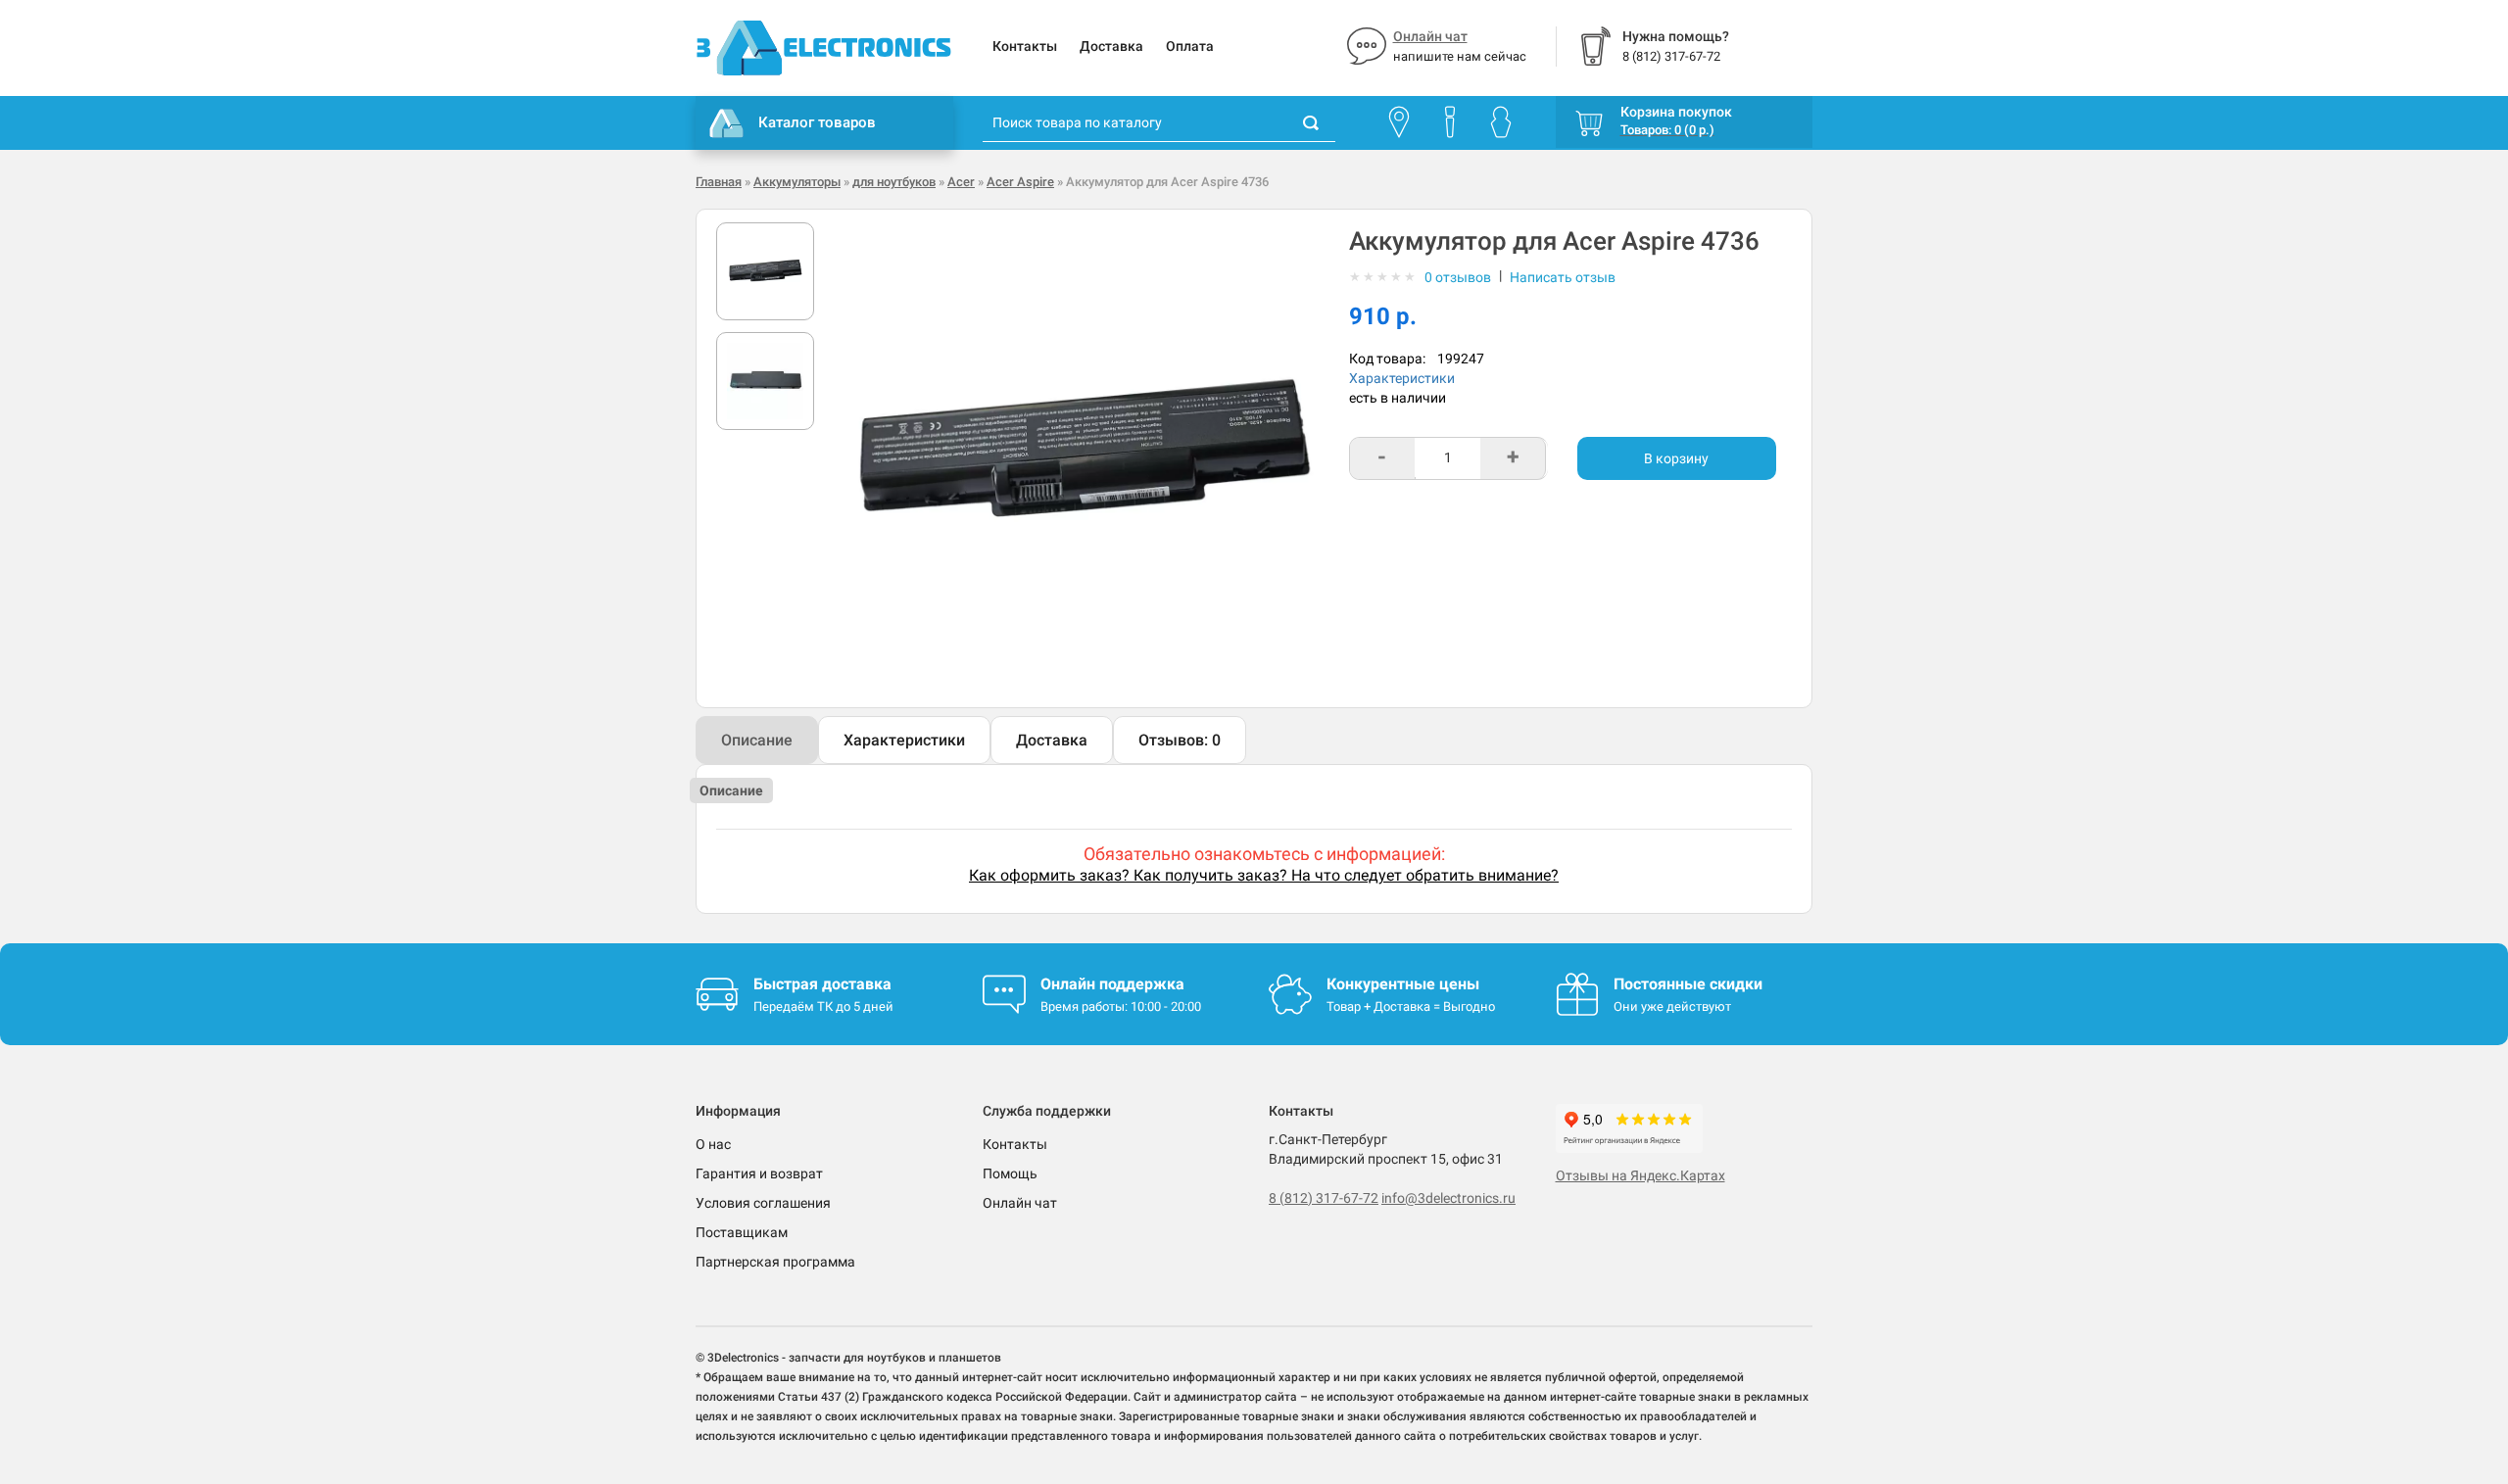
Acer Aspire (1020, 182)
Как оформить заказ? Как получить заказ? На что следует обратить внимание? (1264, 875)
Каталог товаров (817, 122)
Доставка (1111, 46)
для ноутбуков (894, 182)
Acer (961, 182)
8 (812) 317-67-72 (1324, 1198)
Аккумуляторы (797, 182)
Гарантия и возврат (759, 1173)
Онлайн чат (1430, 36)
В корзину (1676, 458)
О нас (713, 1144)
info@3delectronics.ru (1448, 1198)
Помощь (1010, 1173)
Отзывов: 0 (1180, 740)
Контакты (1025, 46)
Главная (719, 182)
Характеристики (1402, 378)
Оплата (1190, 46)
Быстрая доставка (822, 984)
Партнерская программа (775, 1262)
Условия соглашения (763, 1203)
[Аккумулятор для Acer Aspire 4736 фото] (765, 271)
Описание (757, 740)
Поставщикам (742, 1232)
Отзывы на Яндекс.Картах (1640, 1175)
